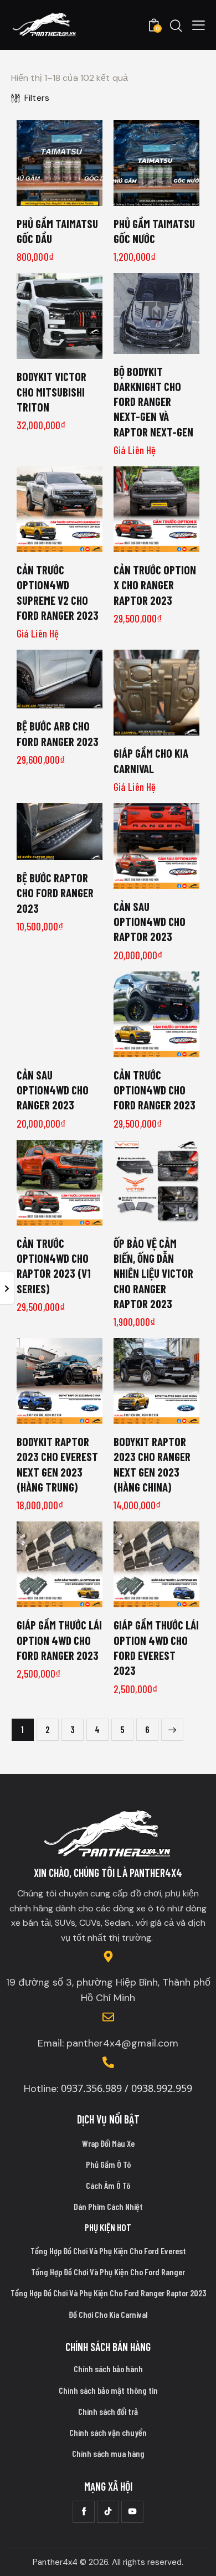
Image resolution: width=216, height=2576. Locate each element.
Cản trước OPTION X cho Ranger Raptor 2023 (155, 585)
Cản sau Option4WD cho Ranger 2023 (53, 1090)
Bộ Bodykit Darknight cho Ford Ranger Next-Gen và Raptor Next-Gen (153, 402)
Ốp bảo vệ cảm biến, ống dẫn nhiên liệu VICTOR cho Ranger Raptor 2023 (153, 1273)
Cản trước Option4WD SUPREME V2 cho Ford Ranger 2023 (58, 592)
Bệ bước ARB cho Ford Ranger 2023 (58, 733)
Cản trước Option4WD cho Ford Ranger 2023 (155, 1090)
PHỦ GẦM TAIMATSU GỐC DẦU (57, 231)
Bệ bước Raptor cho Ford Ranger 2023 (55, 893)
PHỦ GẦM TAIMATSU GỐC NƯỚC (154, 231)
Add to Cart (60, 197)
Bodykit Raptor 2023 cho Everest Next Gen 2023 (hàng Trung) (57, 1464)
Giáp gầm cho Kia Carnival (151, 760)
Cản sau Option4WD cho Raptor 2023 (150, 922)
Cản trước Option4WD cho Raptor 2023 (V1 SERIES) (54, 1266)
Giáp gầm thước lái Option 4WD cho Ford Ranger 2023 (59, 1640)
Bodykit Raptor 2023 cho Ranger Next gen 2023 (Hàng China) (152, 1464)
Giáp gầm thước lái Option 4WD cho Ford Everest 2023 (156, 1647)
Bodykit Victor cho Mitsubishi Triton (52, 392)
